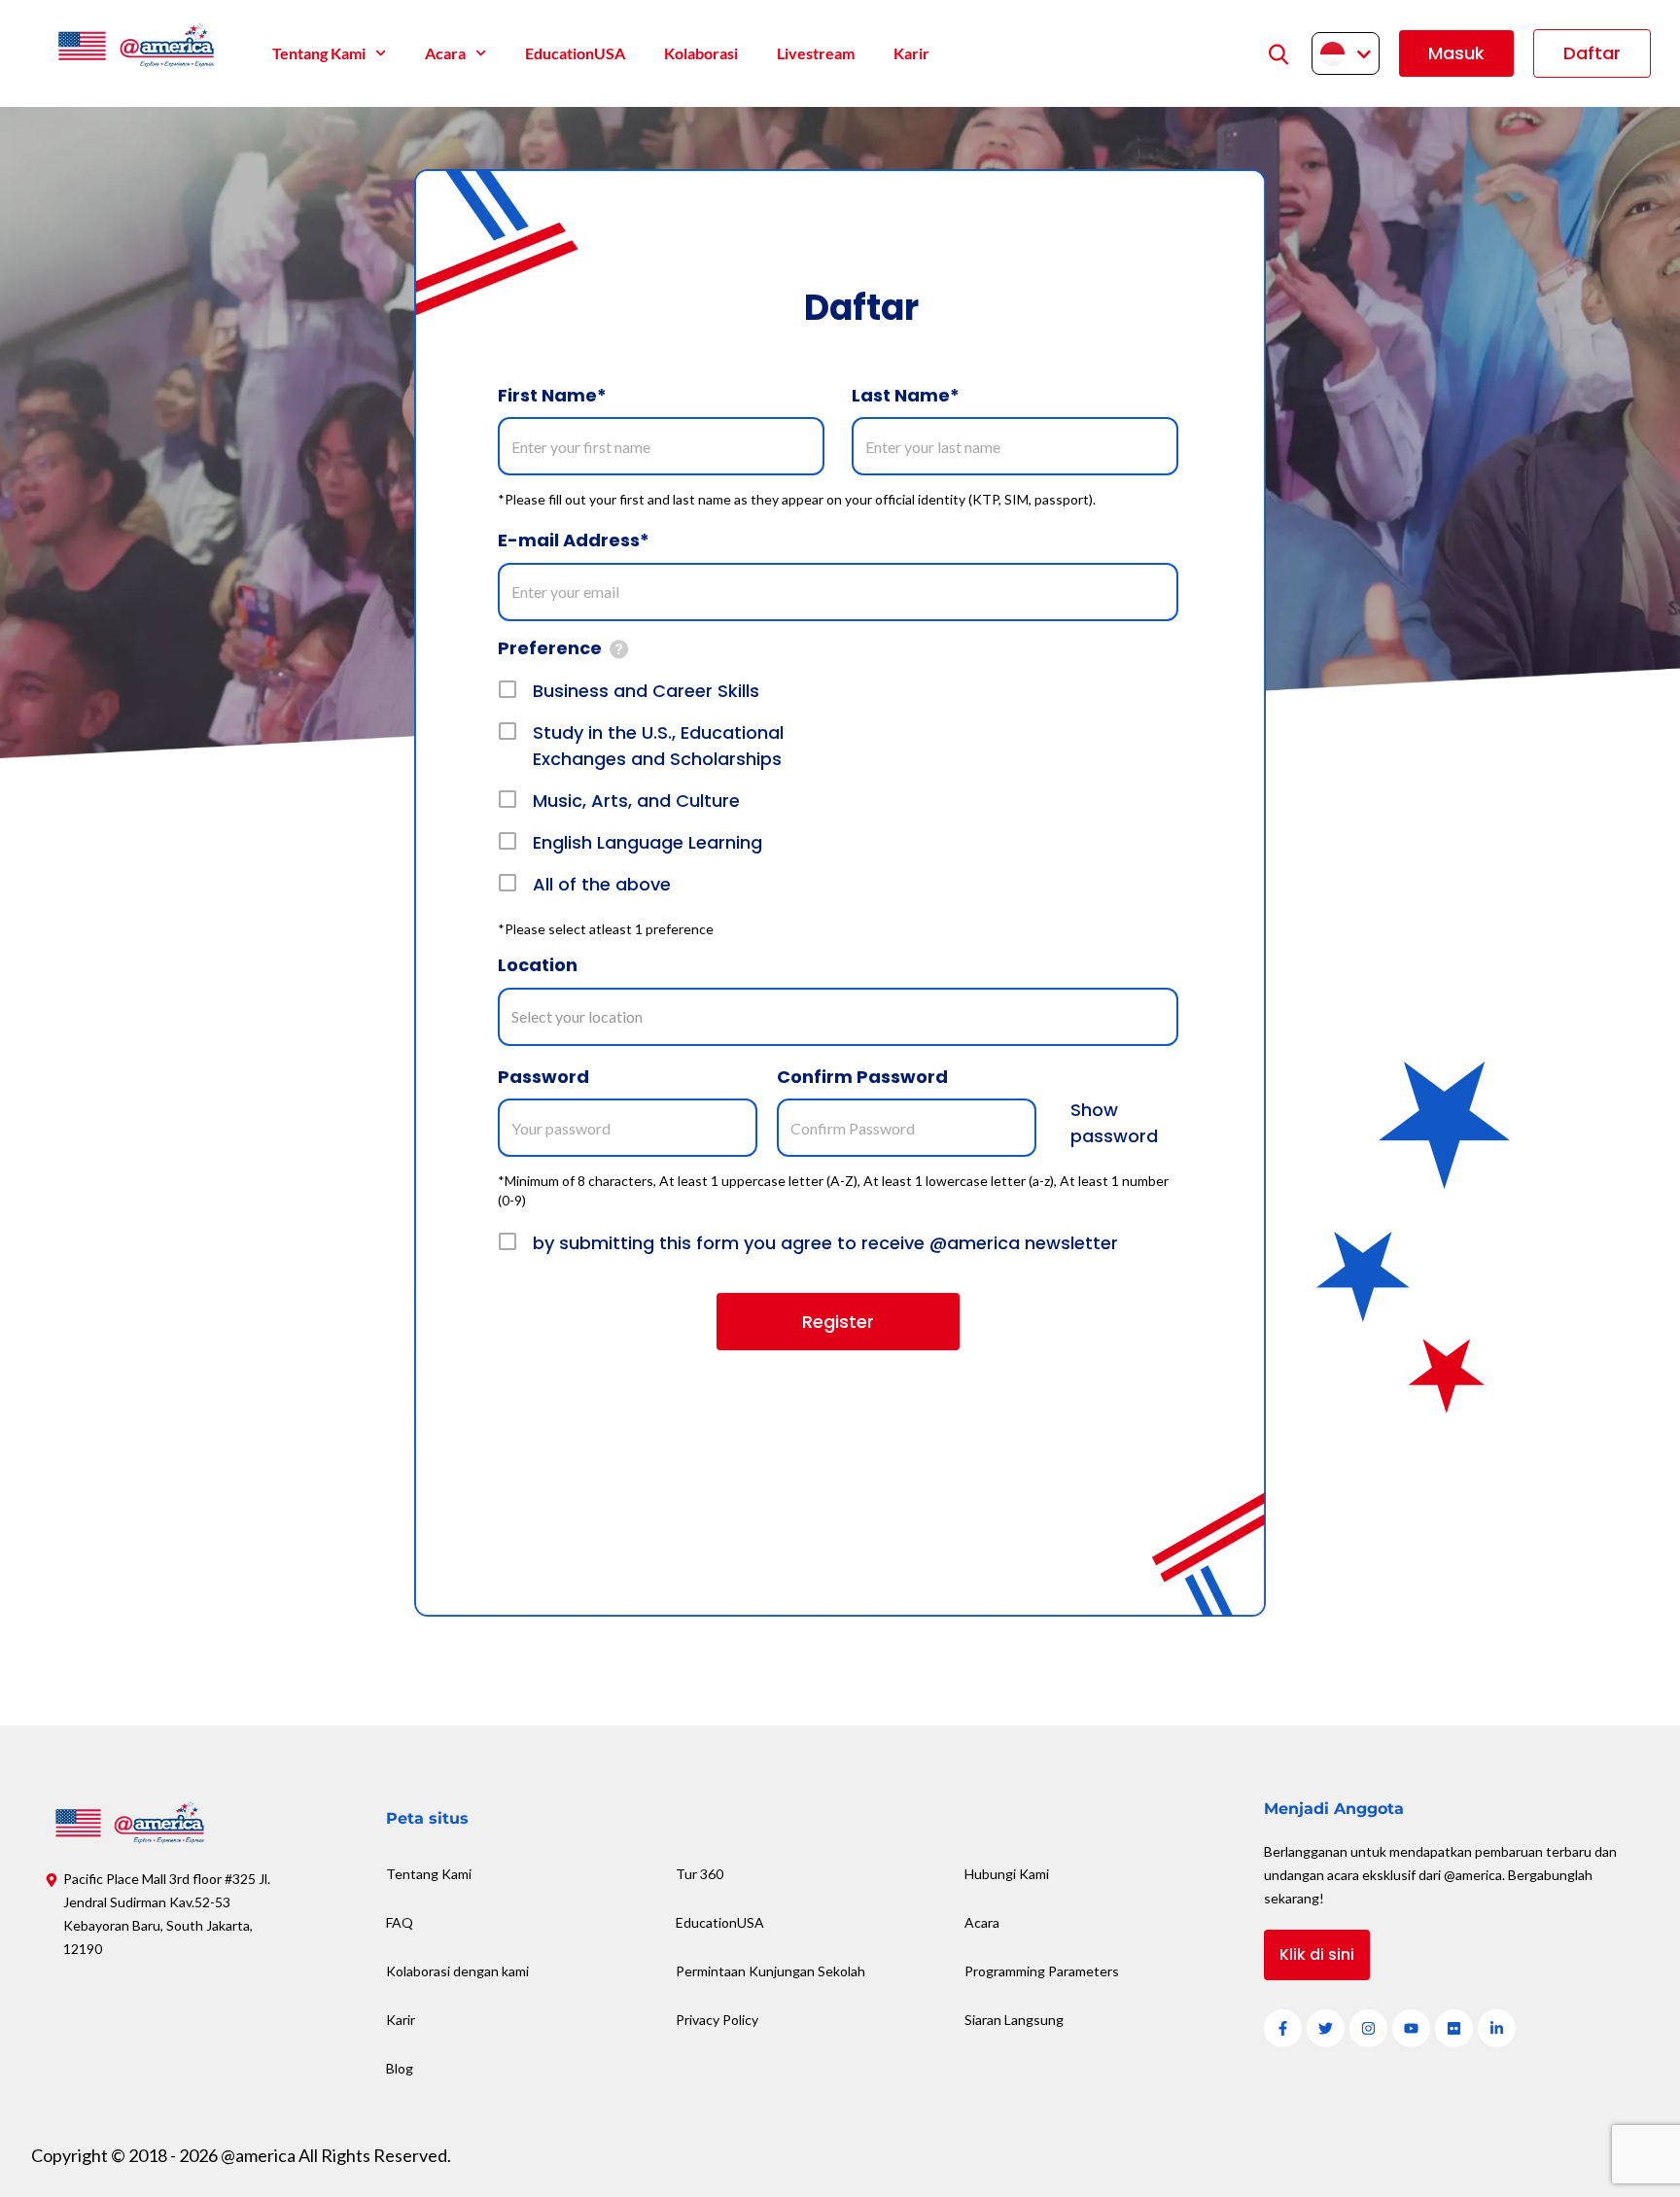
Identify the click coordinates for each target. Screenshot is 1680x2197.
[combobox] (838, 1017)
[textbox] (589, 1016)
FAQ (400, 1922)
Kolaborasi (701, 53)
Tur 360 (700, 1874)
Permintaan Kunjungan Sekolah (770, 1971)
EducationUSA (575, 53)
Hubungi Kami (1007, 1874)
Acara (445, 53)
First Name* (552, 395)
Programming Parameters (1042, 1971)
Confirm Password (862, 1077)
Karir (911, 53)
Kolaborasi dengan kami (457, 1971)
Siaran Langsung (1014, 2020)
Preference (550, 648)
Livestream (816, 53)
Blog (400, 2068)
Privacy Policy (717, 2020)
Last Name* (906, 395)
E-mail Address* (574, 540)
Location (538, 965)
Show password (1114, 1123)
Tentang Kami (319, 53)
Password (543, 1077)
